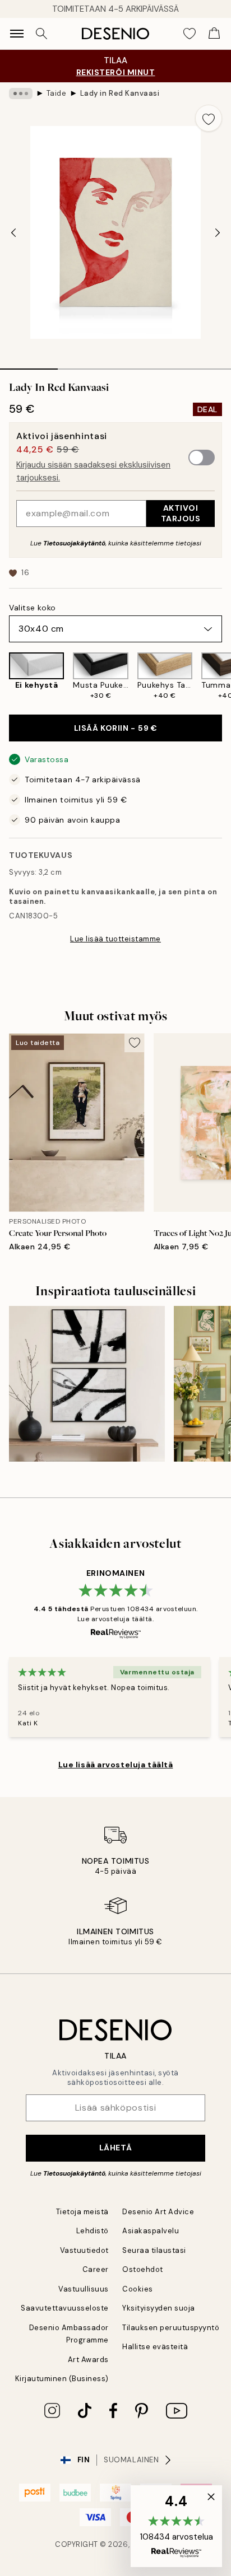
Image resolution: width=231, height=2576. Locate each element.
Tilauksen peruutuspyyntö (171, 2328)
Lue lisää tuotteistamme (115, 939)
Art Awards (88, 2360)
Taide (57, 93)
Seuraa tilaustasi (154, 2250)
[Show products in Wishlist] (190, 34)
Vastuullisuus (84, 2289)
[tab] (29, 365)
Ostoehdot (143, 2269)
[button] (176, 2526)
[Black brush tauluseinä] (87, 1384)
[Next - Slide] (218, 232)
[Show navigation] (17, 34)
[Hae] (41, 34)
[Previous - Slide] (13, 232)
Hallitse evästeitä (155, 2347)
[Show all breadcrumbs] (21, 94)
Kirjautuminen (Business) (62, 2379)
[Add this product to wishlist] (209, 118)
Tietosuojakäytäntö (74, 543)
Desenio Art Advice (158, 2212)
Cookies (138, 2289)
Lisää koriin (116, 728)
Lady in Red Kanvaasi (120, 93)
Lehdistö (93, 2231)
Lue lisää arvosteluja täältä (116, 1765)
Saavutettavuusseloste (65, 2308)
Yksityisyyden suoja (159, 2308)
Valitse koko (33, 608)
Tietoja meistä (82, 2212)
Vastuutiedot (84, 2250)
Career (96, 2269)
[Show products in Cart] (214, 34)
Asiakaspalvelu (151, 2231)
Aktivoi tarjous (181, 513)
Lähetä (115, 2148)
